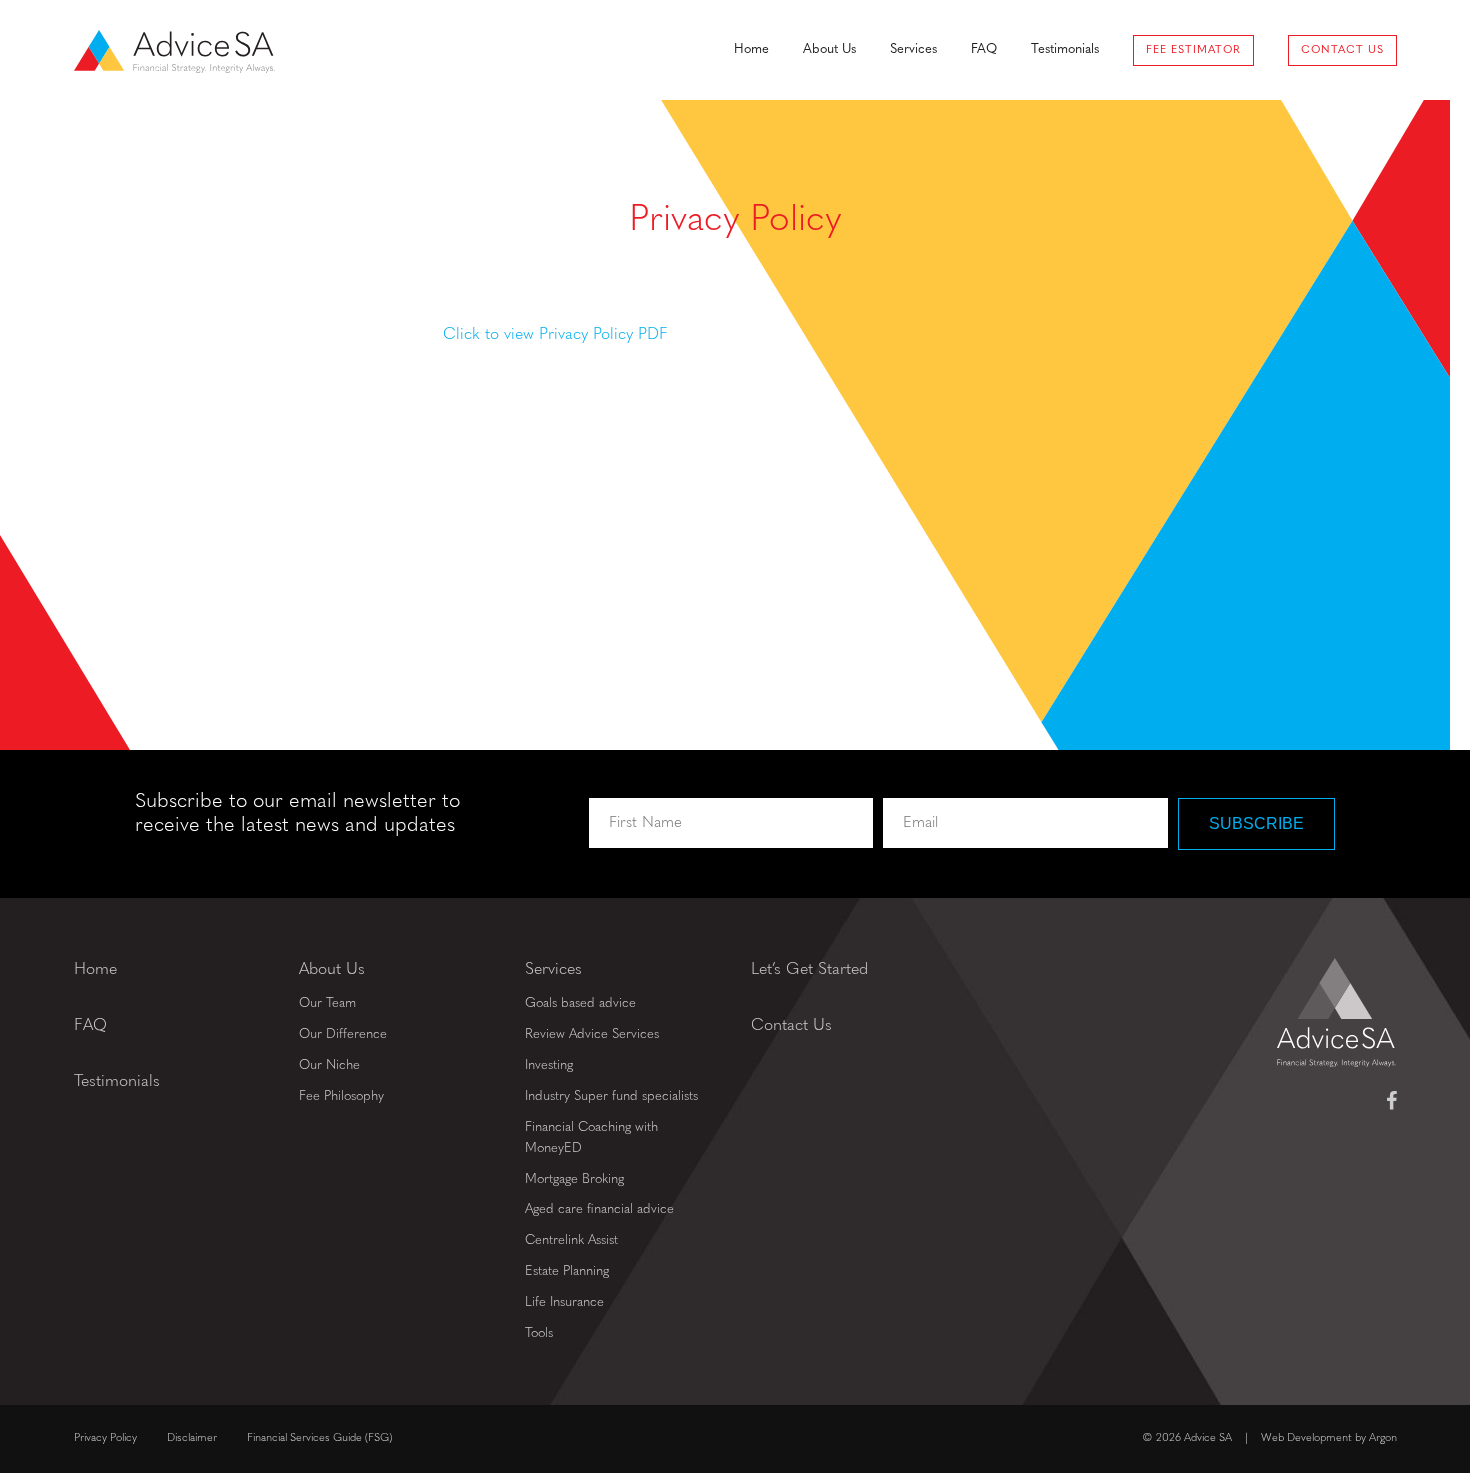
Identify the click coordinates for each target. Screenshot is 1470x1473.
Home (751, 49)
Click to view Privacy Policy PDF (555, 335)
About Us (829, 49)
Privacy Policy (105, 1438)
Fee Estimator (1193, 50)
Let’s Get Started (809, 970)
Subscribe (1256, 823)
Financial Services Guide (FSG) (319, 1438)
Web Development (1306, 1438)
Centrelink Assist (571, 1240)
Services (913, 49)
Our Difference (343, 1034)
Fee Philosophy (341, 1096)
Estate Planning (567, 1271)
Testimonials (1065, 49)
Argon (1383, 1438)
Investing (549, 1065)
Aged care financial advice (599, 1209)
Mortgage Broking (574, 1179)
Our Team (327, 1003)
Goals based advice (580, 1003)
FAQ (984, 49)
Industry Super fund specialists (611, 1096)
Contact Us (1342, 50)
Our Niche (329, 1065)
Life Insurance (564, 1302)
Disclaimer (192, 1438)
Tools (539, 1333)
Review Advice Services (592, 1034)
